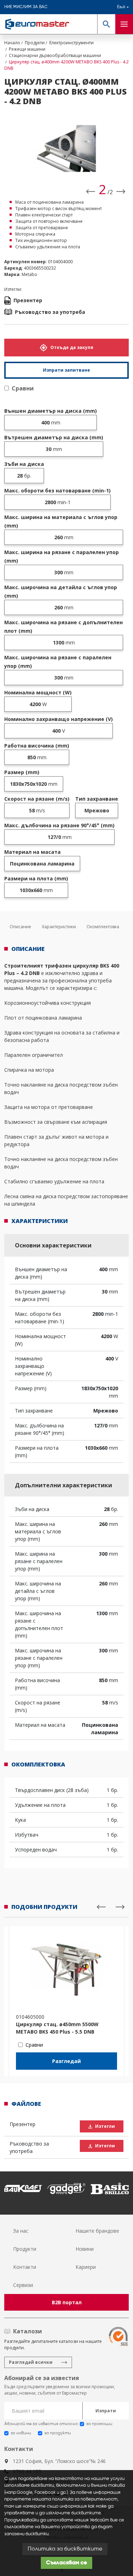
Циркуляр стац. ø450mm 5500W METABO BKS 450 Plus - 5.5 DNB (57, 2028)
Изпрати (106, 2411)
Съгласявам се (66, 2563)
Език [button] (121, 7)
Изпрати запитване (66, 370)
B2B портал (67, 2302)
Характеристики (59, 927)
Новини (85, 2249)
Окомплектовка (103, 927)
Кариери (86, 2267)
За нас (21, 2231)
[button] (106, 24)
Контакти (25, 2267)
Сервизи (23, 2285)
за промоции (99, 2424)
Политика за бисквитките (65, 2549)
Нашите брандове (97, 2231)
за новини (21, 2433)
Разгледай (66, 2061)
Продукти (25, 2249)
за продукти (58, 2433)
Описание (20, 927)
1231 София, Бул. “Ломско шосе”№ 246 (59, 2461)
